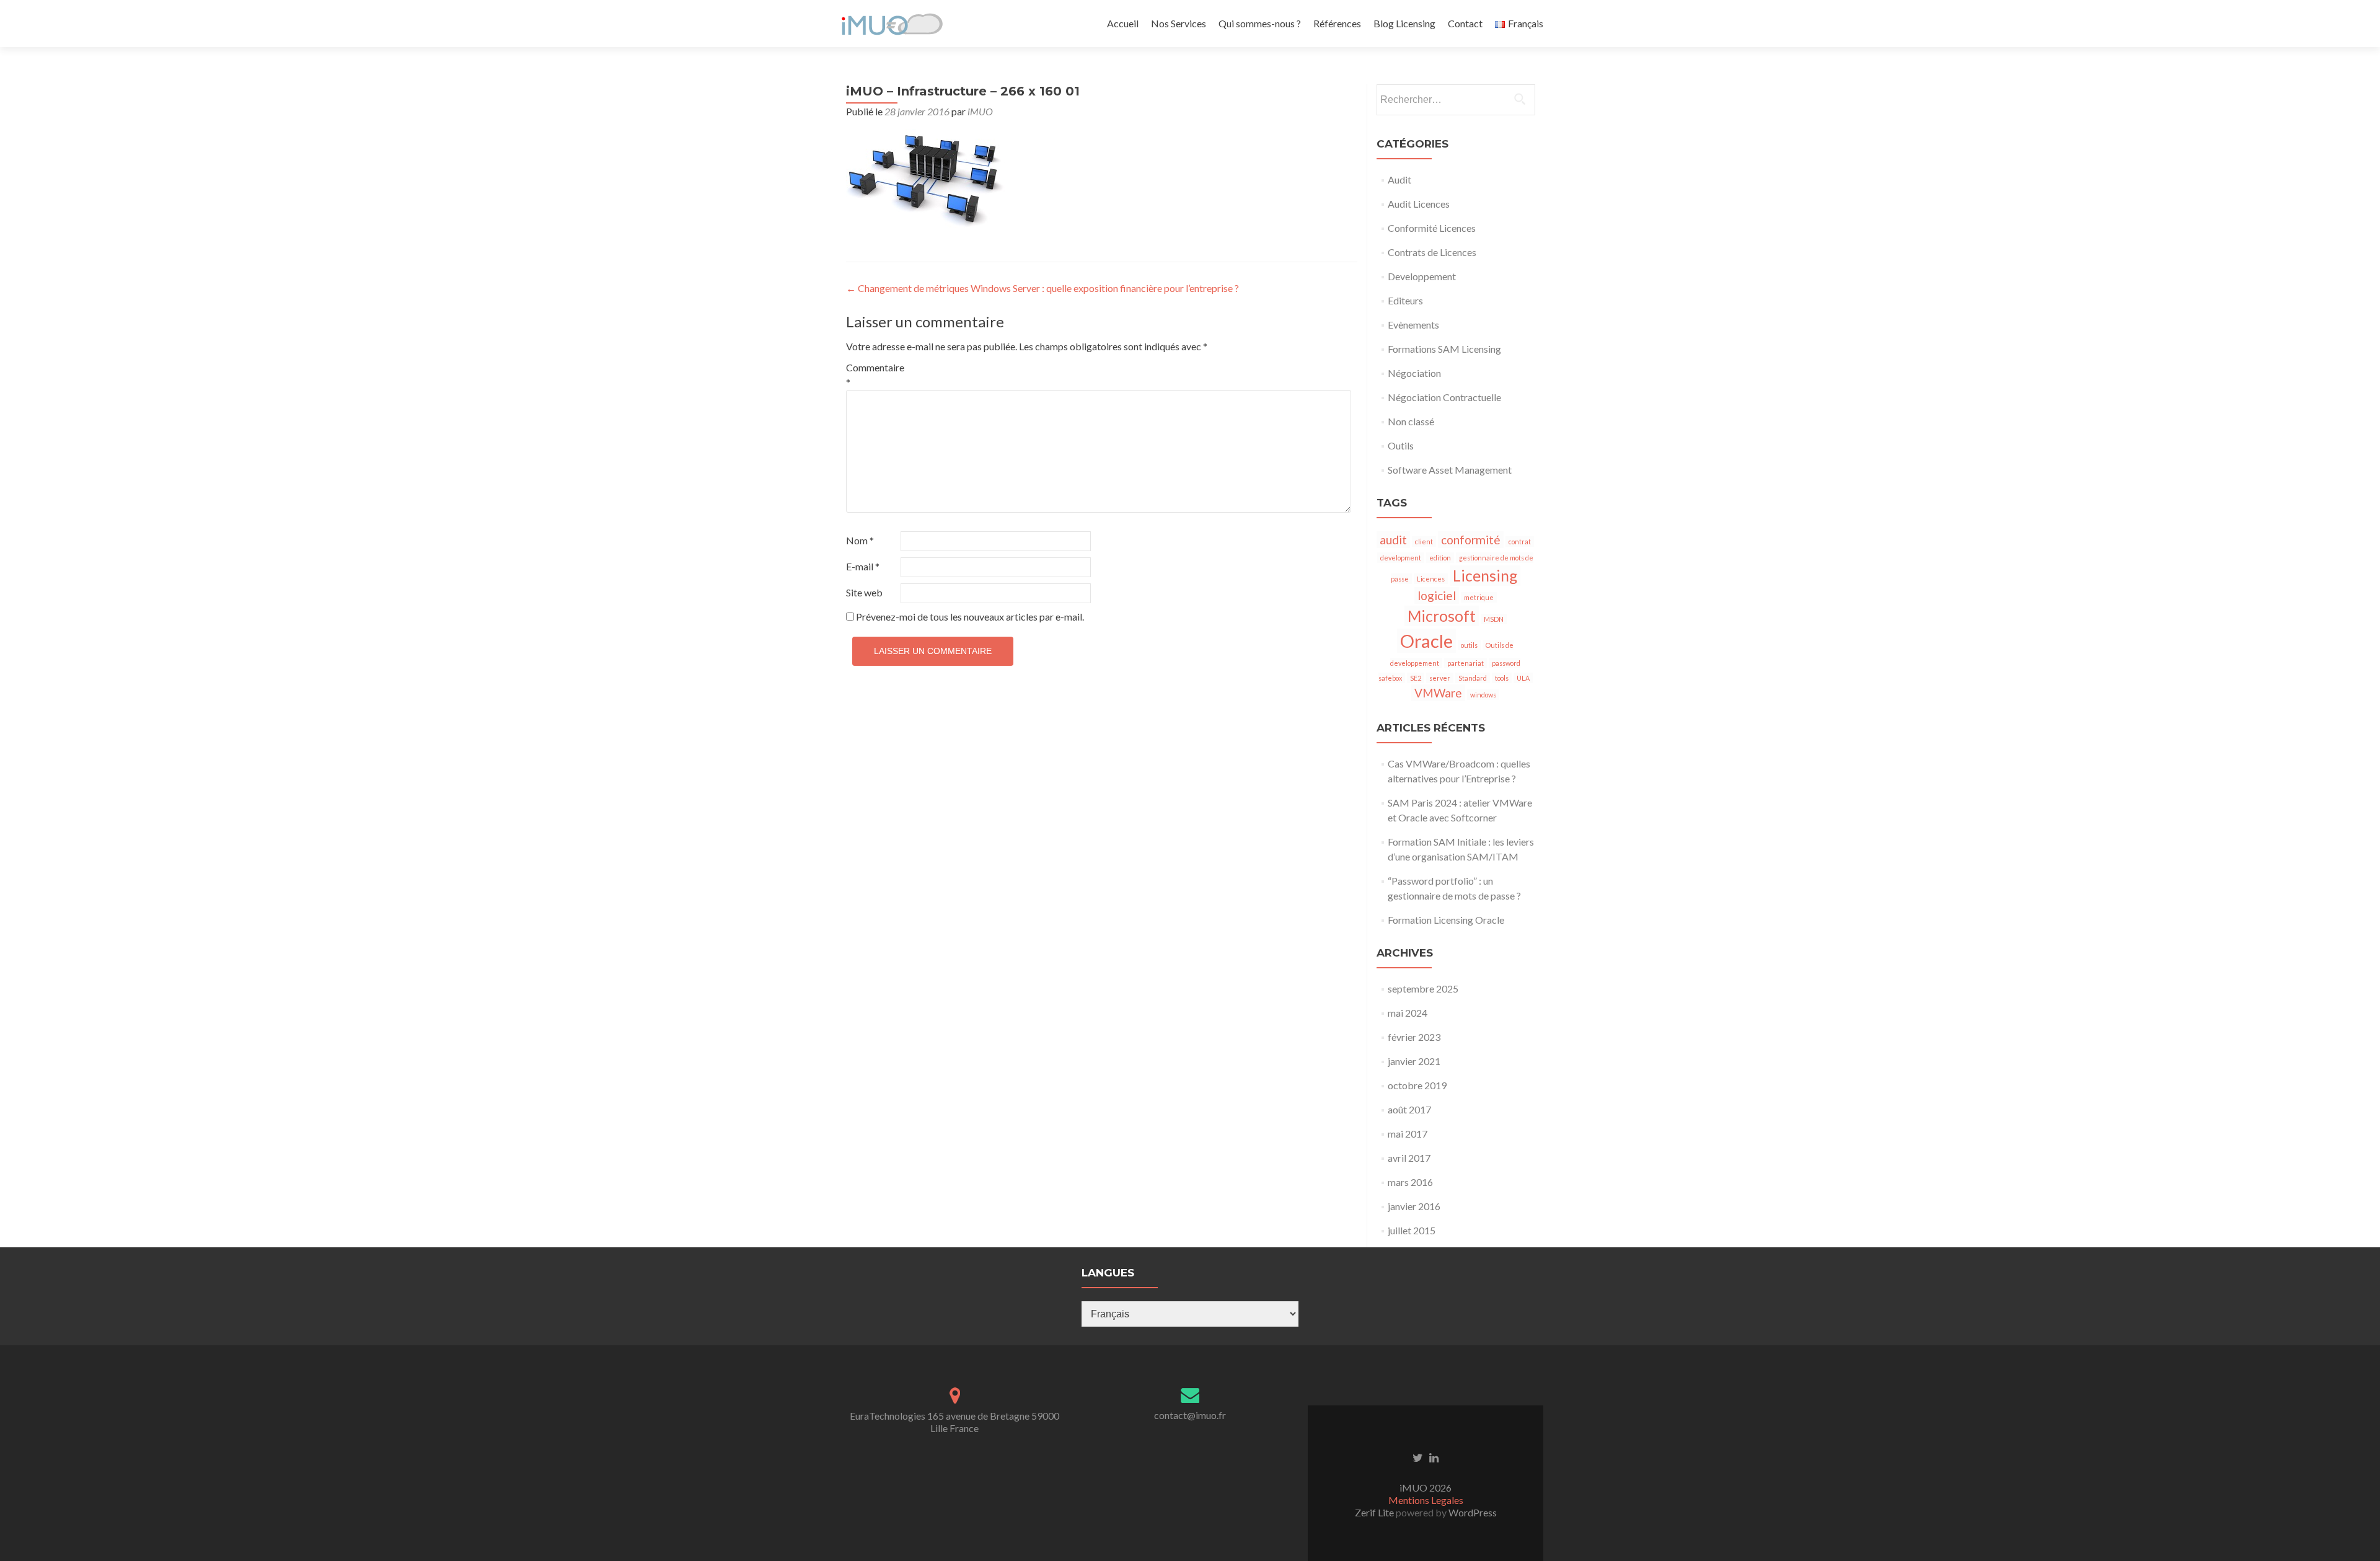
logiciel (1437, 595)
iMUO (980, 111)
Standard (1473, 678)
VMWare (1438, 693)
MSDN (1494, 619)
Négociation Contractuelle (1444, 397)
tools (1502, 678)
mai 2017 (1408, 1134)
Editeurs (1405, 300)
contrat (1520, 542)
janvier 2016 (1414, 1206)
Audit (1399, 179)
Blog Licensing (1404, 23)
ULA (1523, 678)
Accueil (1123, 23)
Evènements (1413, 325)
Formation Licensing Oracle (1446, 920)
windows (1483, 695)
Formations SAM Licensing (1444, 349)
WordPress (1472, 1512)
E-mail (863, 566)
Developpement (1422, 276)
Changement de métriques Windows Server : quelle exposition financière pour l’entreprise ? (1042, 288)
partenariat (1465, 663)
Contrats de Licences (1432, 252)
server (1440, 678)
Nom (860, 540)
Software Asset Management (1450, 470)
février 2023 (1414, 1037)
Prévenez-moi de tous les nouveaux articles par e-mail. (970, 617)
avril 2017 (1409, 1158)
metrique (1479, 597)
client (1424, 542)
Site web (864, 592)
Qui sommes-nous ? (1260, 23)
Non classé (1411, 421)
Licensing (1485, 576)
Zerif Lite (1375, 1512)
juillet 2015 (1412, 1230)
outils (1469, 645)
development (1401, 558)
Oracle (1426, 641)
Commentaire (872, 375)
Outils (1401, 445)
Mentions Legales (1426, 1500)
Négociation (1414, 373)
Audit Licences (1419, 204)
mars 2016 (1410, 1182)
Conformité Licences (1432, 228)
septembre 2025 (1423, 988)
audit (1393, 540)
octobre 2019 (1417, 1085)
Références (1337, 23)
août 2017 (1409, 1109)
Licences (1431, 579)
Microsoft (1442, 616)
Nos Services (1179, 23)
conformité (1471, 540)
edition (1440, 558)
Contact (1465, 23)
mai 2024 (1408, 1013)
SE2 (1416, 678)
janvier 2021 (1414, 1061)
